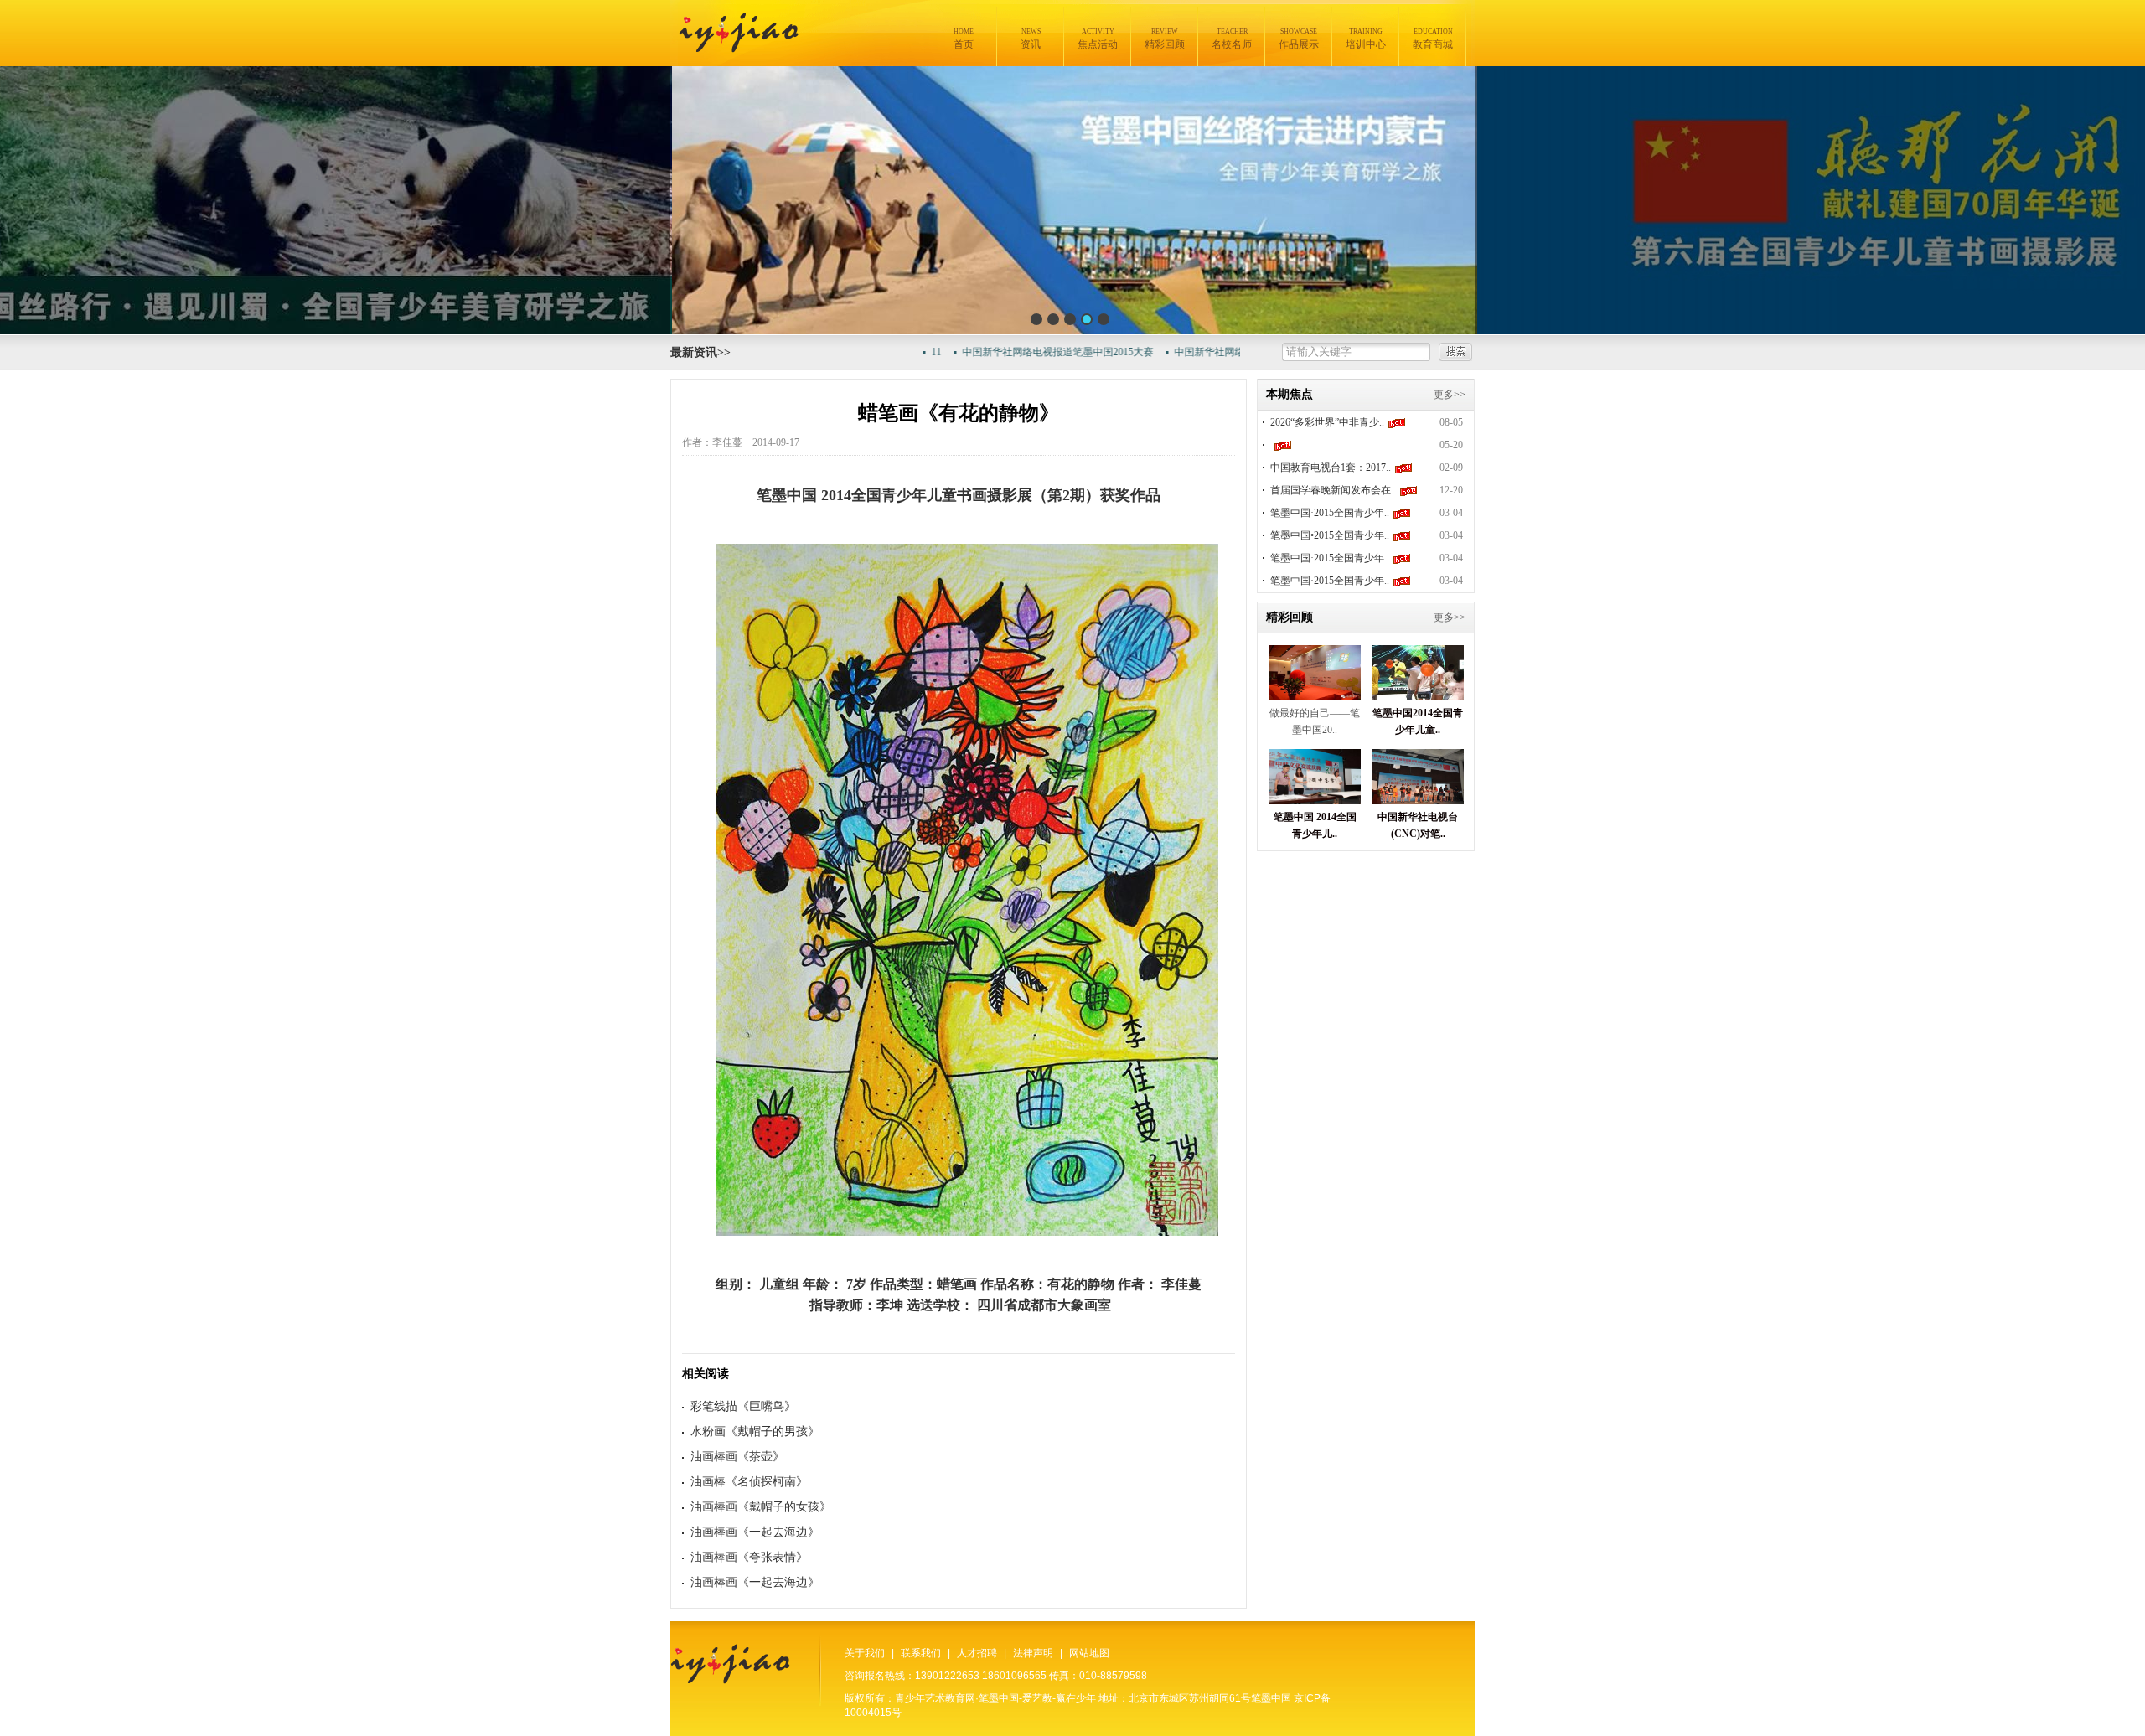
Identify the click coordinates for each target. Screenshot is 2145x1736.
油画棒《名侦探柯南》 (749, 1482)
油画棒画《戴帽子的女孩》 (761, 1507)
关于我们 (865, 1653)
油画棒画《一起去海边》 (755, 1532)
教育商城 (1433, 39)
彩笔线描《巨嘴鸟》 (743, 1406)
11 (890, 352)
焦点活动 (1098, 39)
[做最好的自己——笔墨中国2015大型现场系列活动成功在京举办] (1315, 696)
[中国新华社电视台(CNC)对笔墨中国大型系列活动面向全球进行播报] (1418, 800)
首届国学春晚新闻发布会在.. (1333, 490)
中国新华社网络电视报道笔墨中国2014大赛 (1223, 352)
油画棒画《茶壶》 (737, 1457)
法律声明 (1033, 1653)
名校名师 (1232, 39)
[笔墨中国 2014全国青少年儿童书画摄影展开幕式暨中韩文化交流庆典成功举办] (1315, 800)
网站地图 (1089, 1653)
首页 (964, 39)
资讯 (1031, 39)
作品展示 (1299, 39)
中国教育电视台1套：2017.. (1331, 468)
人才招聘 (977, 1653)
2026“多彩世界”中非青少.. (1327, 422)
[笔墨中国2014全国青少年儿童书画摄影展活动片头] (1418, 696)
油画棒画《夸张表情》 (749, 1557)
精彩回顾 (1165, 39)
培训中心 (1366, 39)
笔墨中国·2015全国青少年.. (1330, 513)
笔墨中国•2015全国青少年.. (1330, 535)
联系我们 (921, 1653)
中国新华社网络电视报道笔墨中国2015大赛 (1011, 352)
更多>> (1450, 395)
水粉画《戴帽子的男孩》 (755, 1431)
